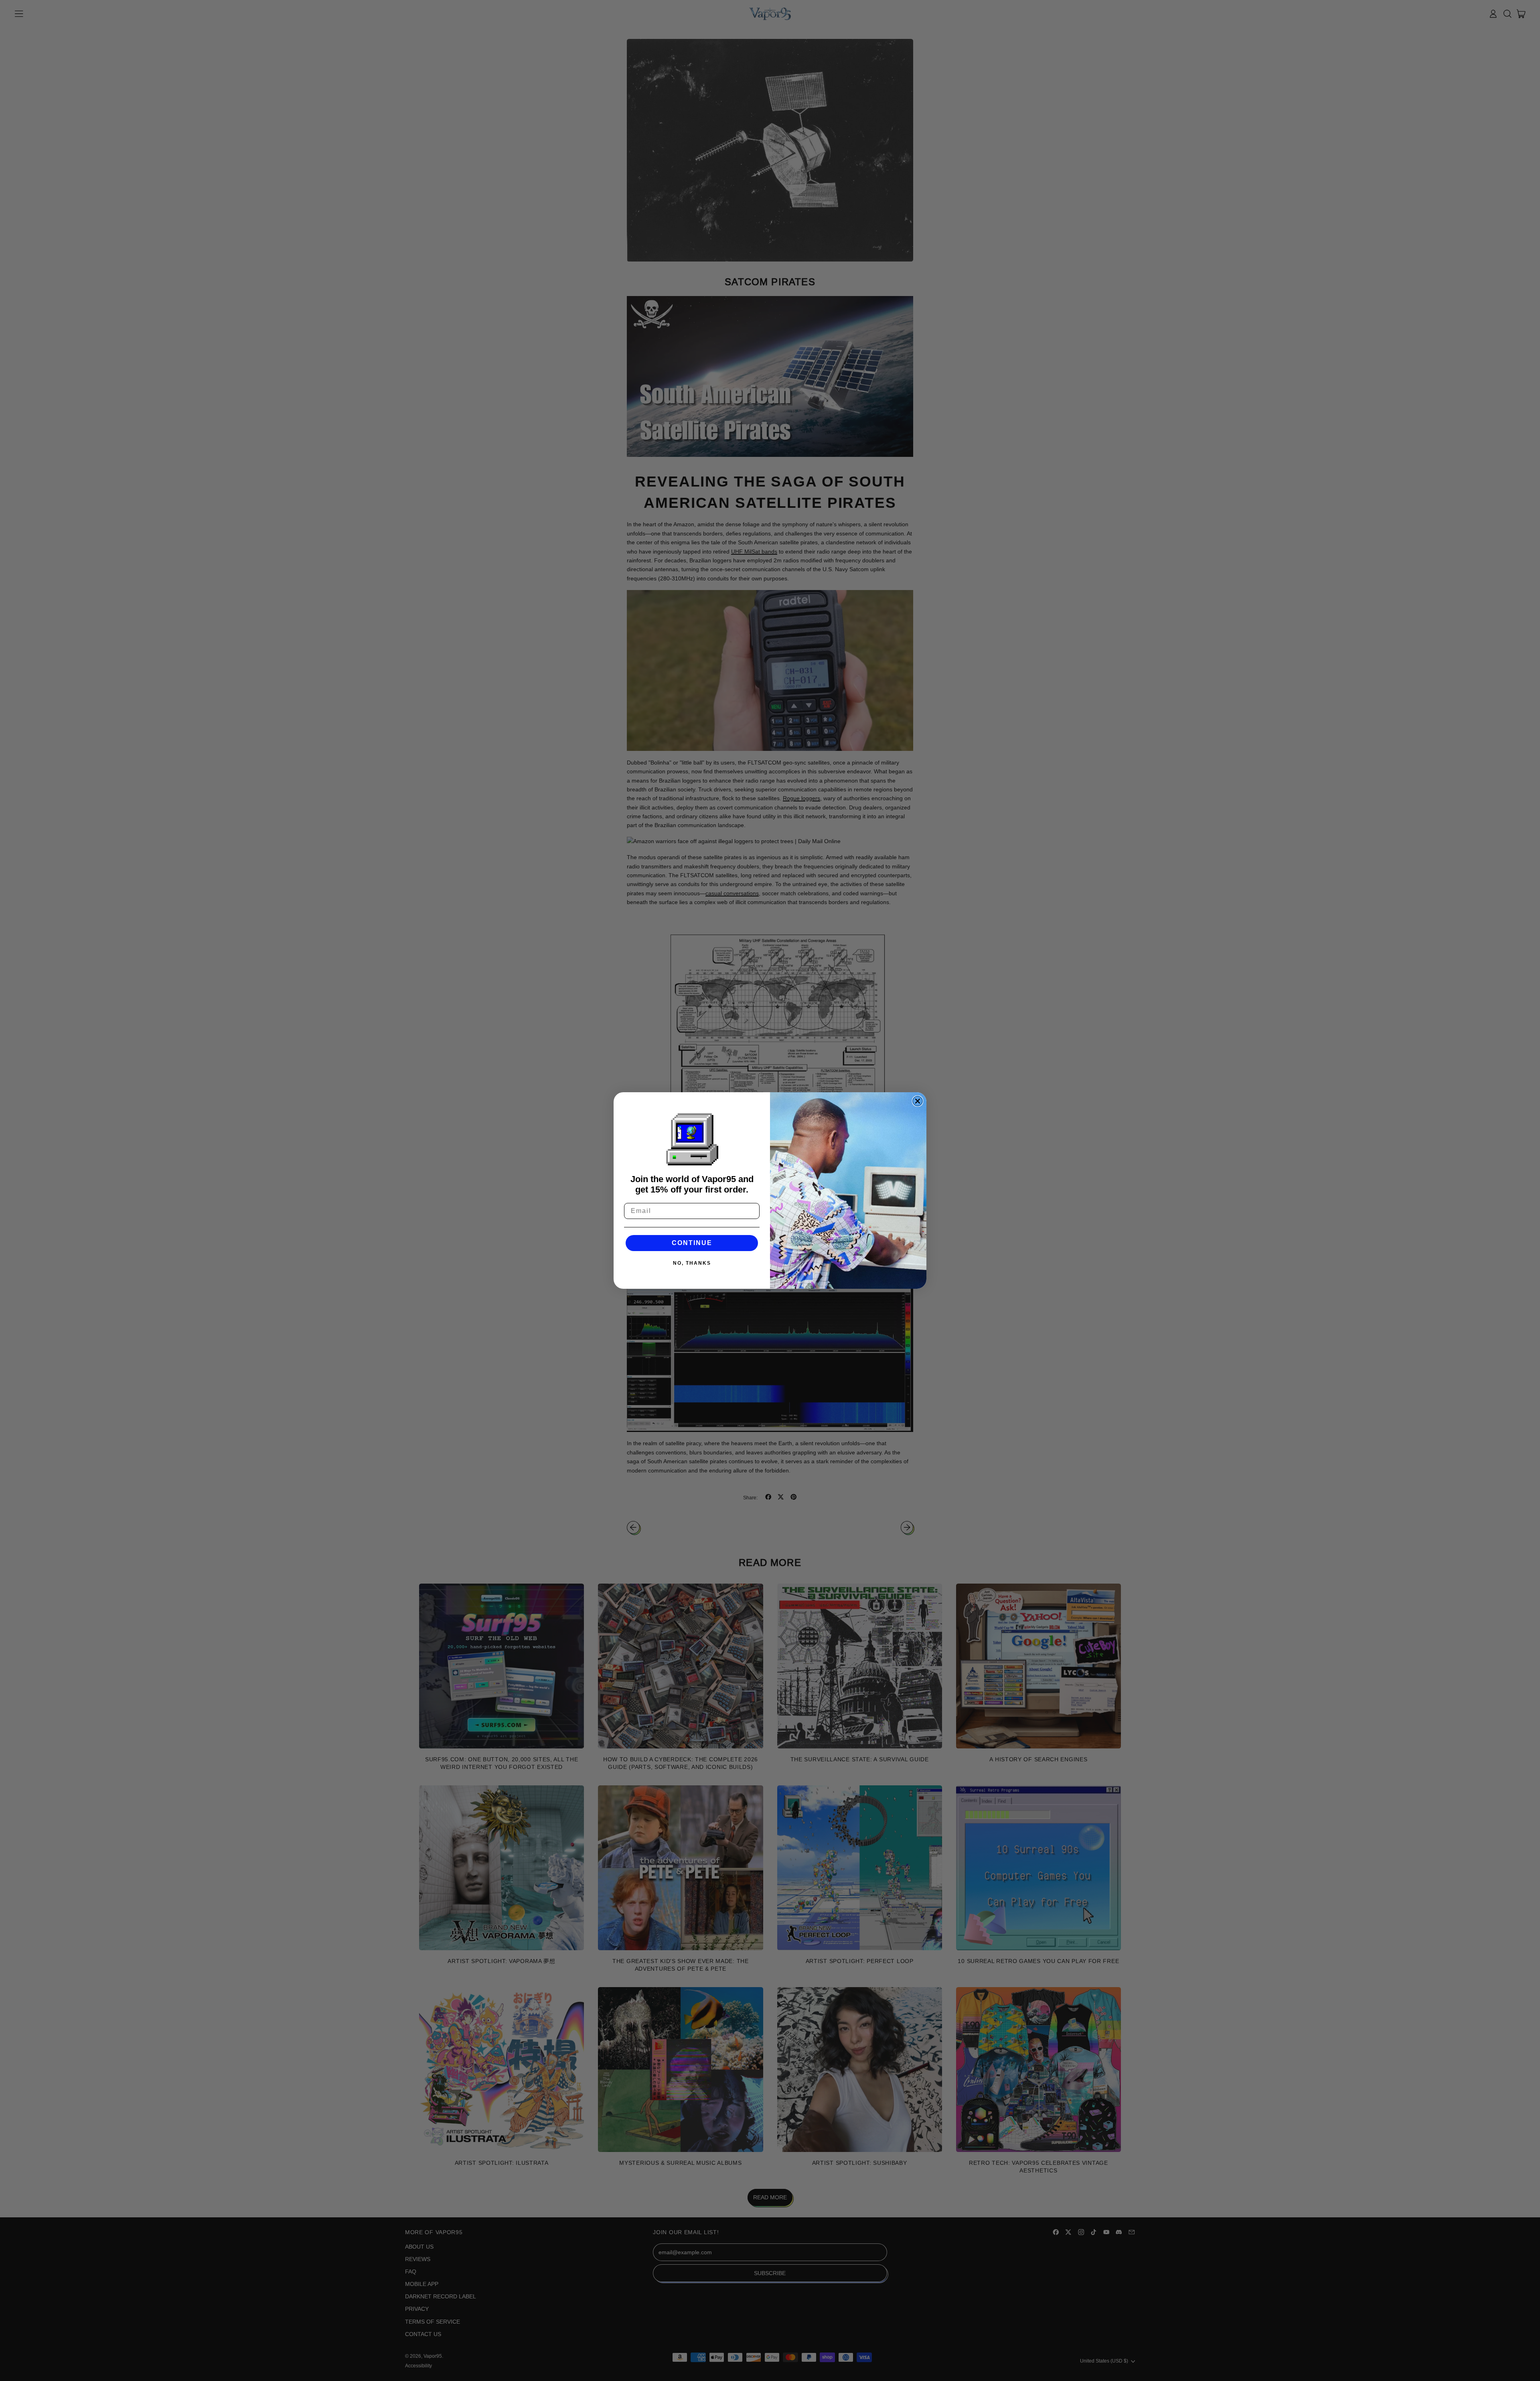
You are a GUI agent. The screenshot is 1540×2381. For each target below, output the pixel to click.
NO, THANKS (692, 1263)
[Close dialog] (918, 1101)
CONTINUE (692, 1243)
